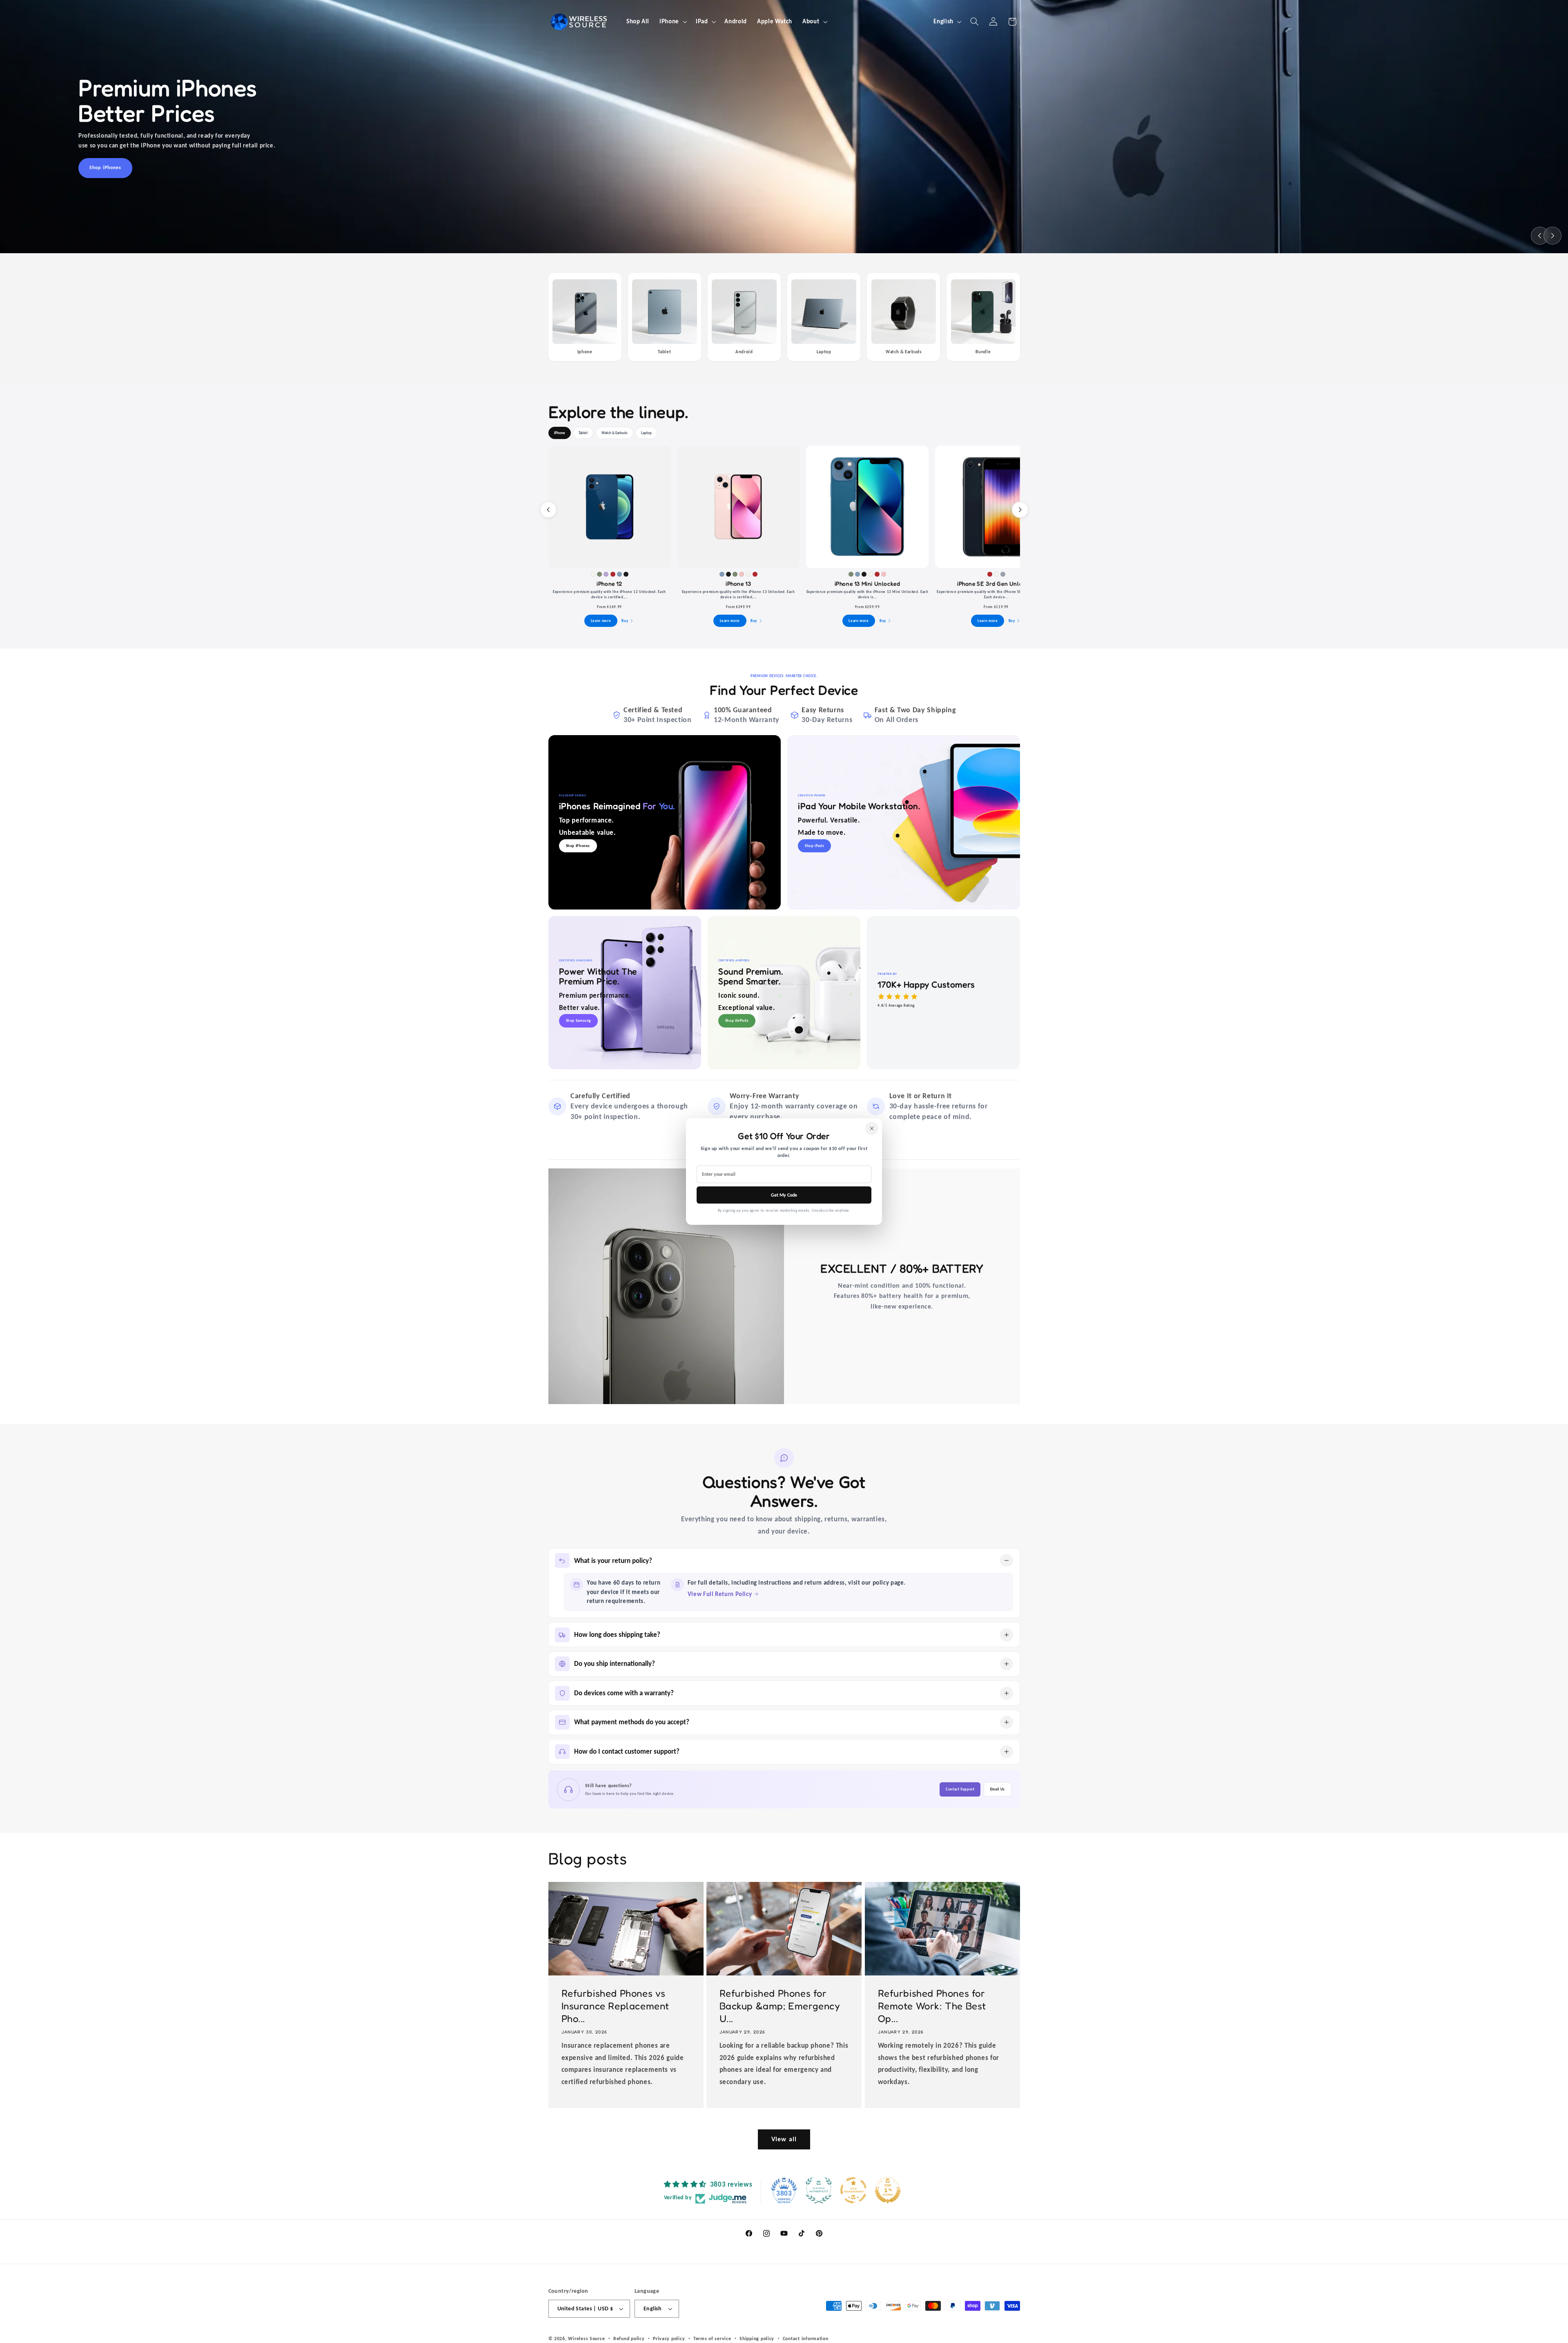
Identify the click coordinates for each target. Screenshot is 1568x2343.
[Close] (872, 1128)
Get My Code (784, 1195)
